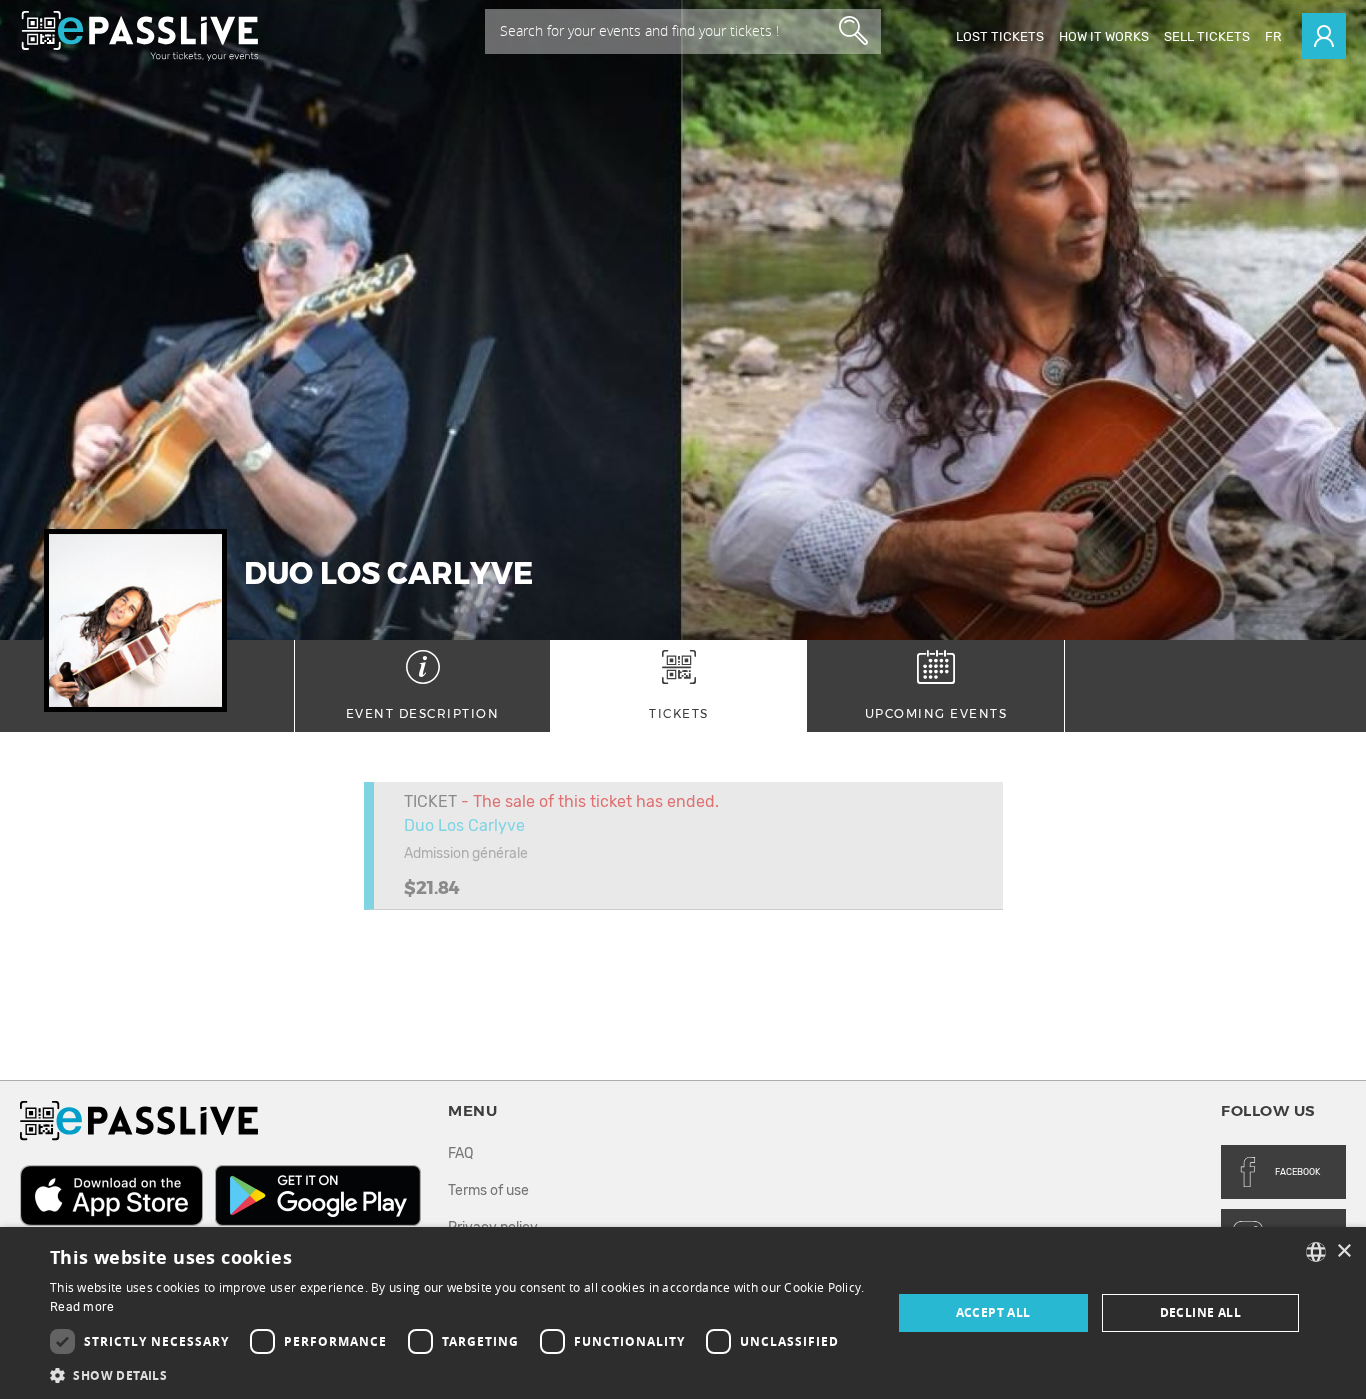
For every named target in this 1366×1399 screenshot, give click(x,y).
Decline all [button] (1200, 1312)
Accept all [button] (993, 1312)
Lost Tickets (1000, 36)
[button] (458, 1374)
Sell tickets (1207, 36)
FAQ (460, 1153)
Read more (82, 1307)
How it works (1104, 36)
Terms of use (488, 1190)
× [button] (1343, 1251)
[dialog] (683, 1313)
